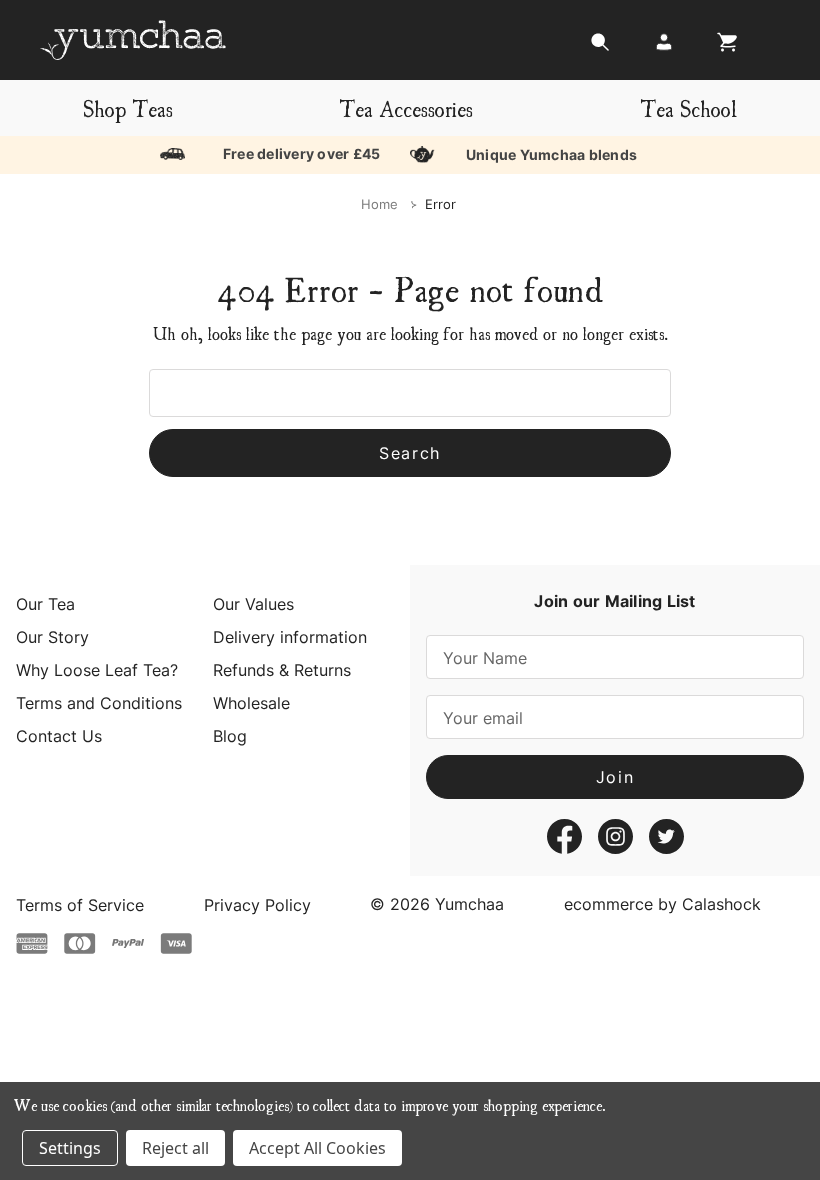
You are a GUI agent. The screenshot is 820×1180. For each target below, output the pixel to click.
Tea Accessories (406, 107)
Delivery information (290, 637)
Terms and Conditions (99, 703)
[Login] (664, 47)
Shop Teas (128, 107)
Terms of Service (80, 905)
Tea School (688, 107)
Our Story (52, 637)
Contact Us (59, 736)
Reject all (175, 1148)
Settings (70, 1148)
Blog (230, 736)
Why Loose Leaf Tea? (97, 670)
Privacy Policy (257, 905)
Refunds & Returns (282, 670)
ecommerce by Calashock (662, 904)
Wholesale (251, 703)
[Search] (600, 47)
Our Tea (45, 604)
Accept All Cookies (317, 1148)
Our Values (253, 604)
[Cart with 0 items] (722, 47)
